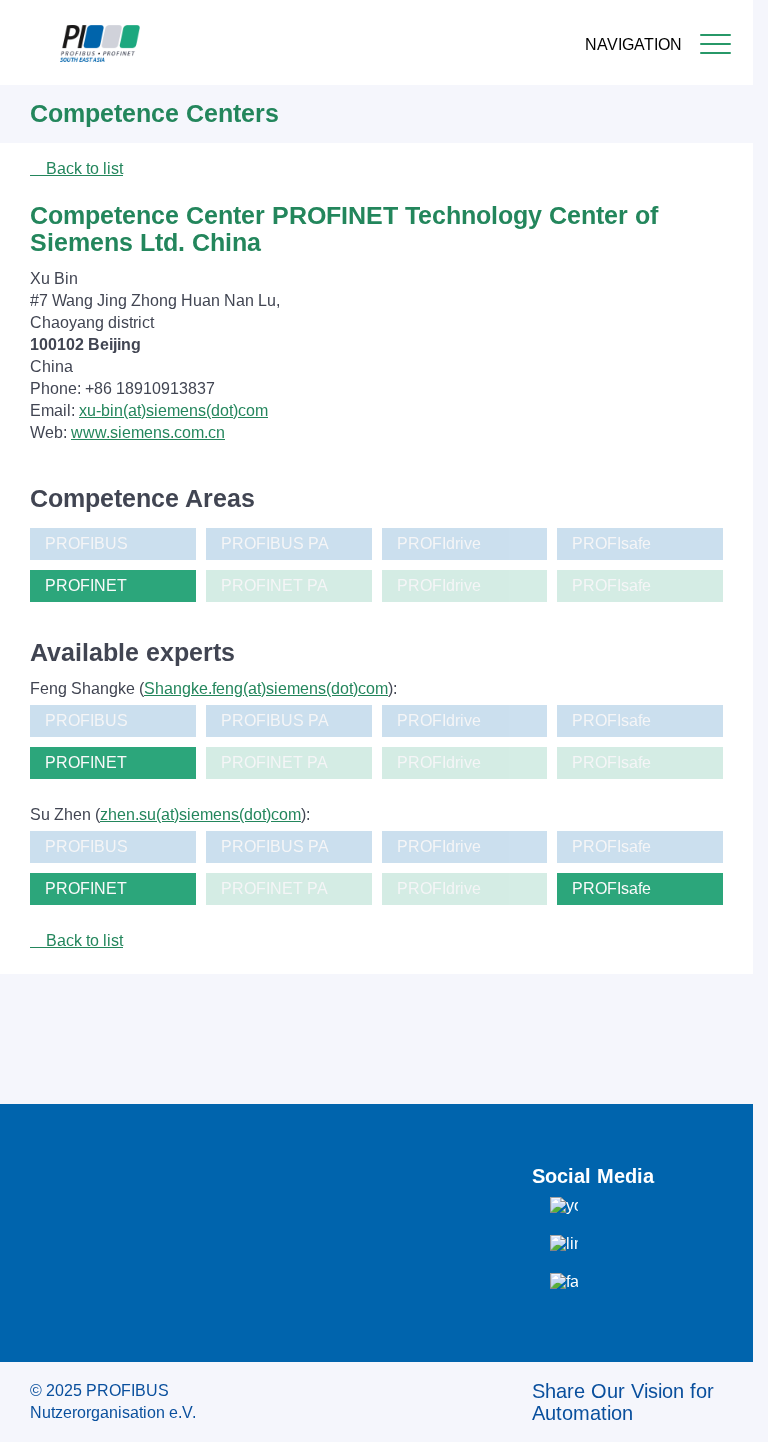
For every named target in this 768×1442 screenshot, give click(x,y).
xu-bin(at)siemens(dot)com (173, 410)
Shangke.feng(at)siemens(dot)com (266, 688)
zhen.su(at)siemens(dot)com (200, 814)
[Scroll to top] (727, 1411)
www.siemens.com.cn (148, 432)
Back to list (82, 168)
